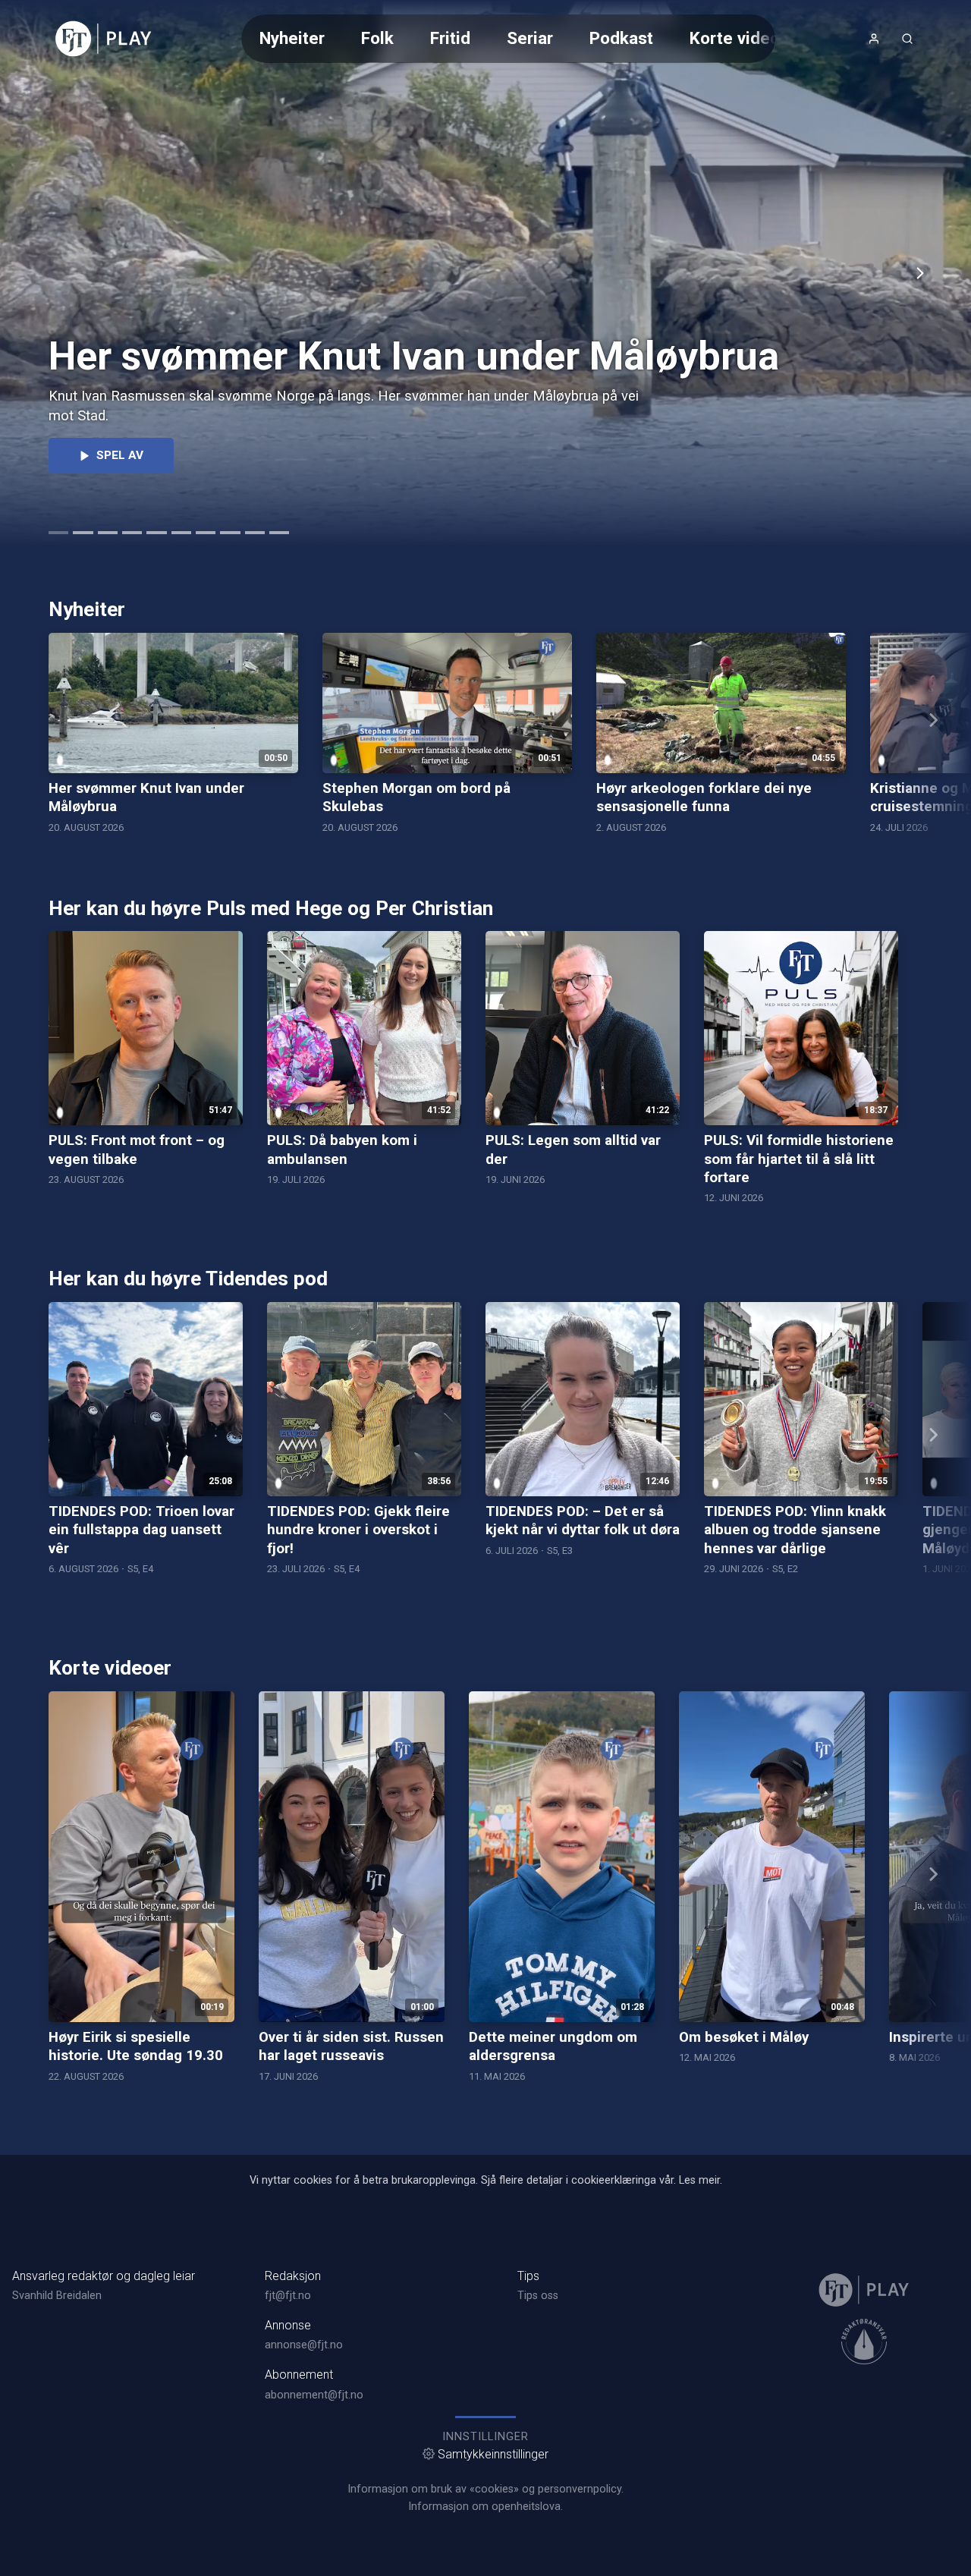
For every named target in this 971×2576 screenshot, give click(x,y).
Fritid (450, 38)
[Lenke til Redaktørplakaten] (864, 2342)
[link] (104, 39)
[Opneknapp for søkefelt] (907, 39)
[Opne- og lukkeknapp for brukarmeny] (874, 39)
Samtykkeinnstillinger (493, 2454)
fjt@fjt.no (288, 2296)
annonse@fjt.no (304, 2345)
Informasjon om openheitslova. (485, 2507)
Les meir (699, 2180)
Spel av (120, 455)
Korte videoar (742, 38)
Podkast (621, 38)
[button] (920, 273)
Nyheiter (292, 38)
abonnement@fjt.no (314, 2395)
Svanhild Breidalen (57, 2296)
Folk (377, 38)
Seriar (530, 38)
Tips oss (538, 2296)
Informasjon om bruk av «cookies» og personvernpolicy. (485, 2489)
